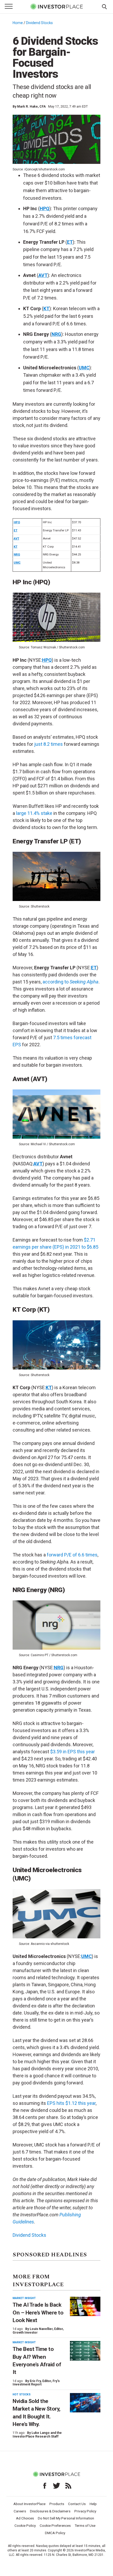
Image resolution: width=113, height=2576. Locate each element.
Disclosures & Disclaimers (50, 2511)
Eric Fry (35, 2381)
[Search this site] (104, 6)
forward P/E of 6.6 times (72, 1555)
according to (71, 982)
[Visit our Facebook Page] (45, 2486)
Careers (20, 2511)
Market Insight (24, 2298)
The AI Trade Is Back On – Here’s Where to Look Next (38, 2313)
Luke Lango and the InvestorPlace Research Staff (37, 2435)
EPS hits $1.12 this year (71, 2103)
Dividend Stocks (39, 23)
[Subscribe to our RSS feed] (68, 2486)
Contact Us (77, 2504)
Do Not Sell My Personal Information (66, 2518)
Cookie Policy (25, 2525)
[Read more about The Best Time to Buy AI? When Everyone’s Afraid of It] (85, 2351)
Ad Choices (25, 2518)
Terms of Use (85, 2525)
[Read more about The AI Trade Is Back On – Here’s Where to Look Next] (85, 2307)
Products (57, 2504)
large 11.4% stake (34, 813)
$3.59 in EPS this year (73, 1752)
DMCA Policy (55, 2533)
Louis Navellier (41, 2329)
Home (18, 23)
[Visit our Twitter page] (56, 2486)
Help (93, 2504)
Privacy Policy (85, 2511)
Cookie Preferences (55, 2525)
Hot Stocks (22, 2394)
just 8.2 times (48, 744)
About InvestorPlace (29, 2504)
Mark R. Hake (27, 107)
